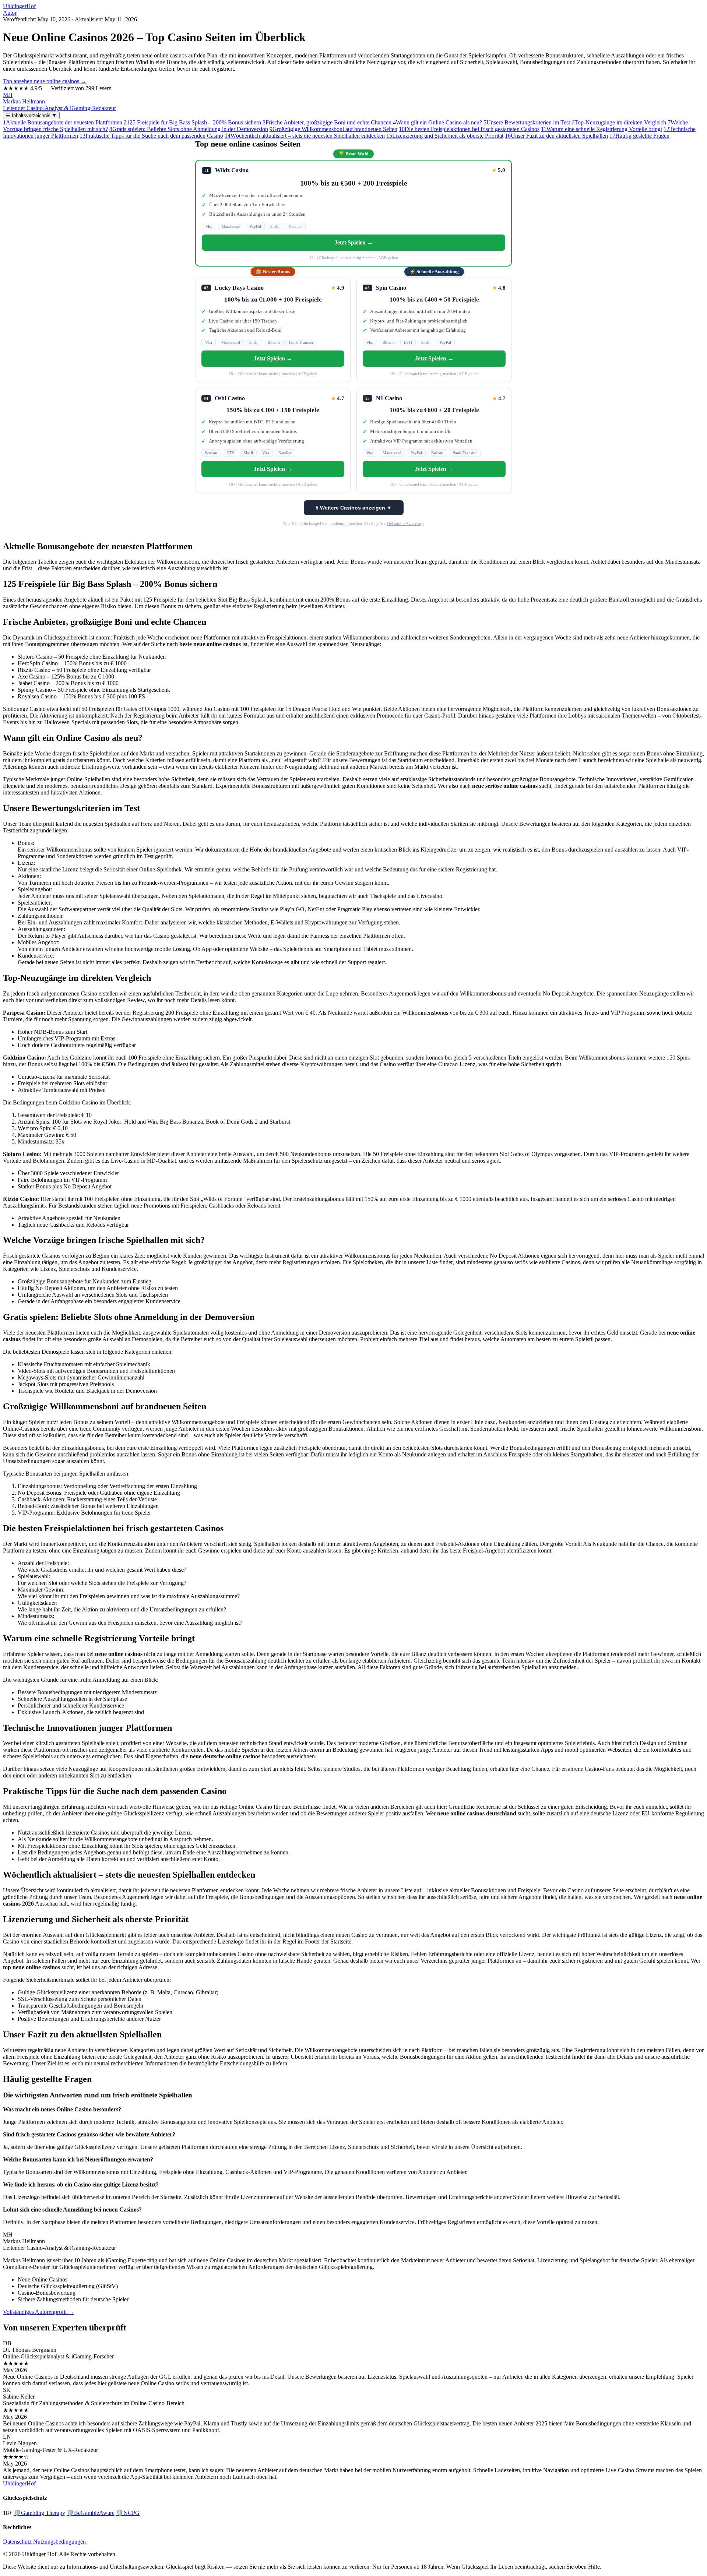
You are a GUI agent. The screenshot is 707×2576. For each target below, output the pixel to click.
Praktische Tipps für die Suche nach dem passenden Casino (151, 136)
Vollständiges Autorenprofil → (38, 2312)
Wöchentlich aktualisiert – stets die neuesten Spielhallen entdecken (305, 136)
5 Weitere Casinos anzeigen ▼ (354, 508)
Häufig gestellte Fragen (639, 136)
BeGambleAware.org (405, 524)
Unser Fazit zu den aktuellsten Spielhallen (556, 136)
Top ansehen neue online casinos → (45, 81)
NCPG (128, 2513)
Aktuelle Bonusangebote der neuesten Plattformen (63, 122)
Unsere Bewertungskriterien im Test (527, 122)
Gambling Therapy (39, 2513)
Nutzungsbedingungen (59, 2542)
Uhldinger (19, 6)
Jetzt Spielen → (354, 242)
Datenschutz (17, 2542)
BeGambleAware (91, 2513)
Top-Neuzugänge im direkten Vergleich (619, 122)
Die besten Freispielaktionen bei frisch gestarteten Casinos (469, 129)
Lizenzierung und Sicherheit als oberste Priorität (445, 136)
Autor (10, 13)
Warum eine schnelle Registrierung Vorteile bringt (602, 129)
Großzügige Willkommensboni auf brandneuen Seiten (333, 129)
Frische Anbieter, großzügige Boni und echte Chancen (327, 122)
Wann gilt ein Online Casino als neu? (437, 122)
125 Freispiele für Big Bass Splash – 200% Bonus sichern (192, 122)
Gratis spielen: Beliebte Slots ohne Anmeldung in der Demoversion (189, 129)
